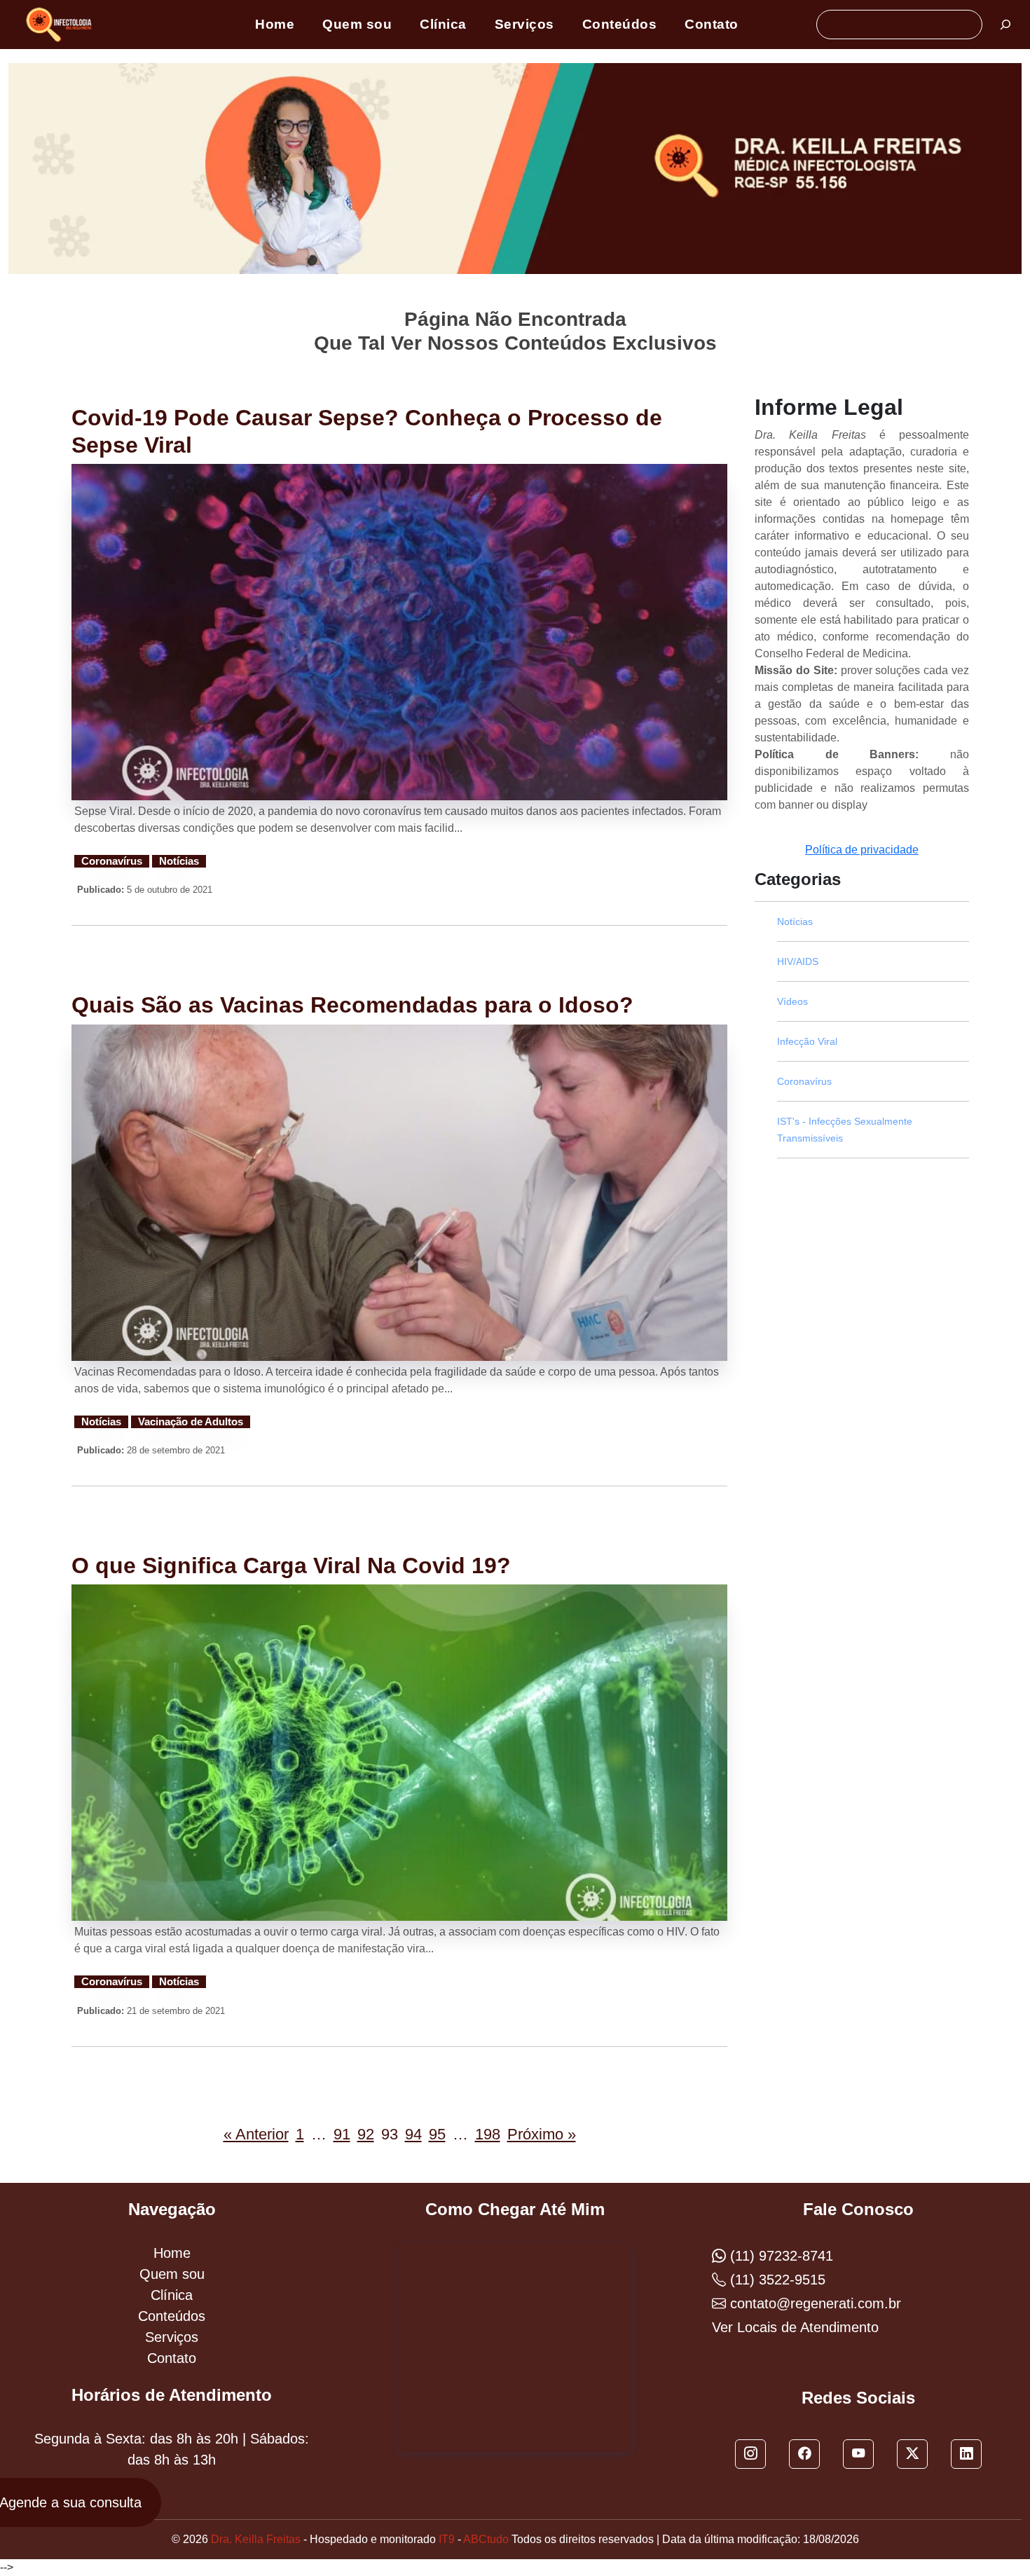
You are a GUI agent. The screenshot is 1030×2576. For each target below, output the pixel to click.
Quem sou (357, 24)
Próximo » (542, 2134)
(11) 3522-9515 (776, 2280)
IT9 (447, 2539)
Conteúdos (620, 24)
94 (413, 2134)
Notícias (179, 861)
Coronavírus (112, 861)
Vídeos (792, 1001)
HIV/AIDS (798, 961)
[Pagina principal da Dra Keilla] (61, 24)
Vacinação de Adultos (191, 1422)
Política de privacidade (862, 850)
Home (275, 24)
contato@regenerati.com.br (813, 2303)
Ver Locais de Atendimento (795, 2327)
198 (488, 2134)
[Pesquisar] (1005, 25)
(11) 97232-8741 (780, 2256)
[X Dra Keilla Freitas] (912, 2454)
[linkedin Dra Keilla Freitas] (966, 2454)
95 (437, 2134)
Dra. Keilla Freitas (256, 2539)
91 (342, 2134)
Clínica (443, 24)
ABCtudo (486, 2539)
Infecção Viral (807, 1041)
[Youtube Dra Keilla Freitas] (858, 2454)
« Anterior (256, 2134)
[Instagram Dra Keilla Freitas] (750, 2454)
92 (366, 2134)
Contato (712, 24)
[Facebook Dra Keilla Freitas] (804, 2454)
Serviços (524, 24)
